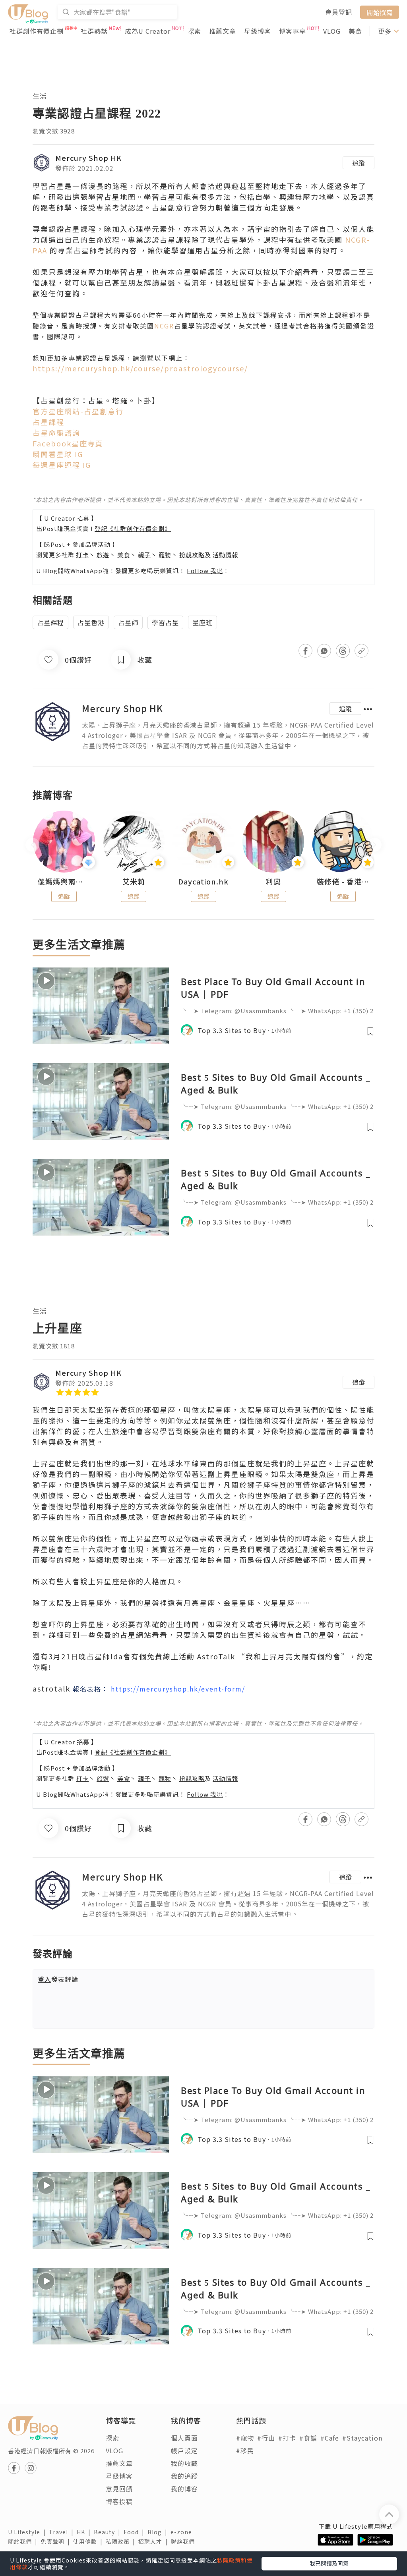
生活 (40, 96)
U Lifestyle (28, 2532)
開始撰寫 (380, 12)
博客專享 (293, 31)
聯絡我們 (184, 2541)
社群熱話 (94, 31)
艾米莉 (134, 882)
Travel (63, 2532)
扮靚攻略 (192, 555)
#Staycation (362, 2438)
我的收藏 (184, 2463)
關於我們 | (24, 2541)
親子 (144, 555)
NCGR (164, 326)
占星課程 (48, 422)
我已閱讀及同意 (329, 2563)
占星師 (128, 622)
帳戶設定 (184, 2450)
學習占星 (165, 622)
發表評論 (58, 1979)
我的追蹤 (184, 2476)
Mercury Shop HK (88, 158)
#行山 (266, 2438)
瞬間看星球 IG (58, 454)
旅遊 (103, 555)
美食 (355, 31)
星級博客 (258, 31)
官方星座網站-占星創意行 (78, 411)
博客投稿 (119, 2501)
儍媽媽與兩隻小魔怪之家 (64, 882)
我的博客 (184, 2489)
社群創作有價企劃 (37, 31)
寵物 (165, 555)
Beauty (109, 2532)
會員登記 (339, 12)
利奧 (273, 882)
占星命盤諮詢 (56, 433)
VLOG (332, 31)
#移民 (245, 2450)
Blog (159, 2532)
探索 (194, 31)
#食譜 (308, 2438)
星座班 (203, 622)
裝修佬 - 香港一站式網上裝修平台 (343, 882)
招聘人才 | (155, 2541)
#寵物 (245, 2438)
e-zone (183, 2532)
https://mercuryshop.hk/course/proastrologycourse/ (140, 368)
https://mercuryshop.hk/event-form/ (178, 1689)
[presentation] (32, 845)
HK (85, 2532)
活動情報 (225, 555)
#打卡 (287, 2438)
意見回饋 (119, 2489)
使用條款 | (89, 2541)
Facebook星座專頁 (69, 443)
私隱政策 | (122, 2541)
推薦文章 (223, 31)
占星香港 (91, 622)
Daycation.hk (203, 882)
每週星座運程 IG (63, 465)
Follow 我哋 (205, 571)
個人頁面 (184, 2438)
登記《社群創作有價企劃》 (133, 528)
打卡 (82, 555)
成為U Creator (148, 31)
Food (136, 2532)
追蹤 (359, 163)
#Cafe (330, 2438)
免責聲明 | (57, 2541)
